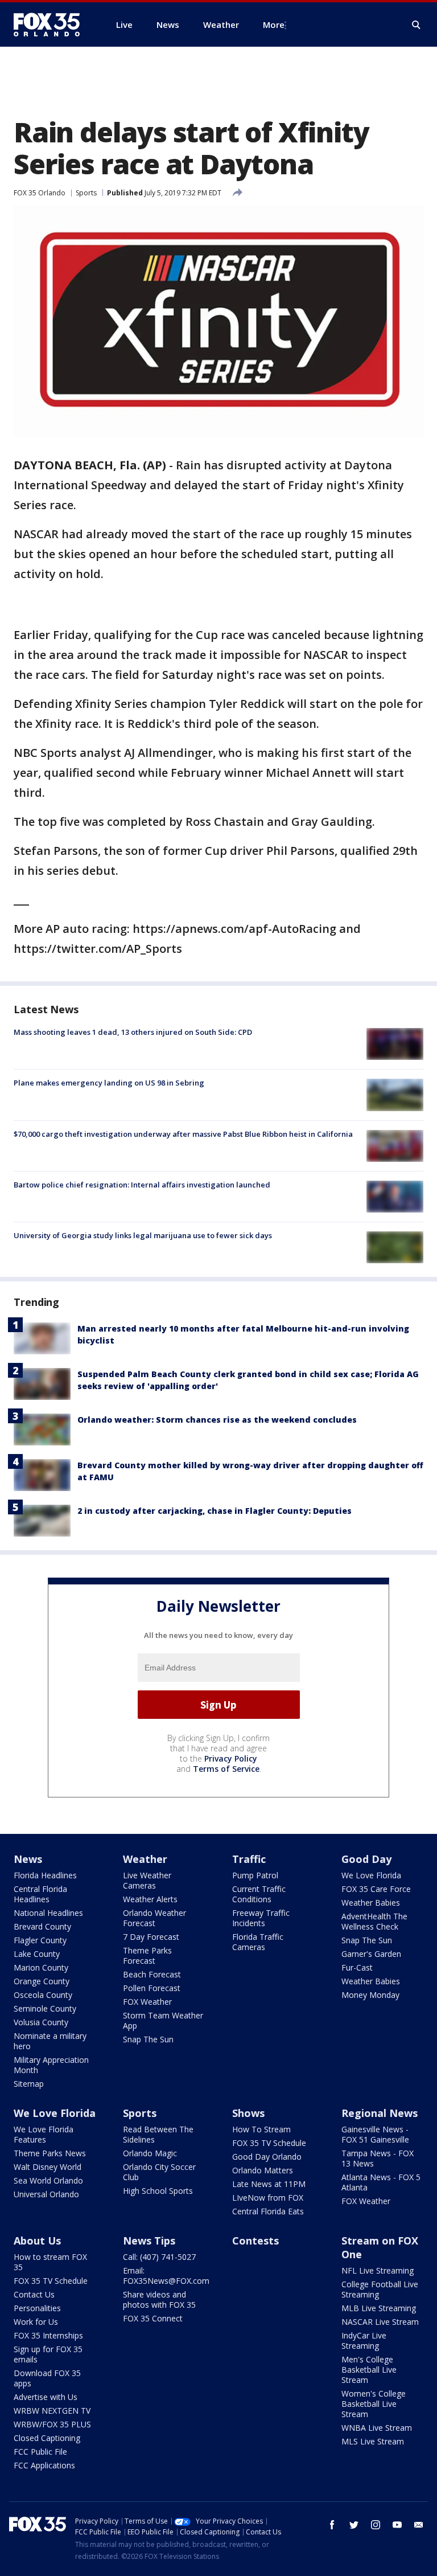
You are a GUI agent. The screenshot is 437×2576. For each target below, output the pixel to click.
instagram (376, 2525)
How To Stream (261, 2129)
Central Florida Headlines (40, 1894)
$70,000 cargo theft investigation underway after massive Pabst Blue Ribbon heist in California (183, 1134)
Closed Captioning (47, 2438)
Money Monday (370, 1995)
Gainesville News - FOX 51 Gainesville (375, 2134)
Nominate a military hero (50, 2041)
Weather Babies (371, 1903)
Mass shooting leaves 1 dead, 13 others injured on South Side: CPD (133, 1032)
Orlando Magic (150, 2153)
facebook (332, 2525)
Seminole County (45, 2008)
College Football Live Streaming (380, 2289)
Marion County (41, 1967)
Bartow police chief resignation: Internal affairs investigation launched (142, 1185)
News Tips (149, 2241)
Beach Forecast (152, 1974)
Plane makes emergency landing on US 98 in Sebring (109, 1083)
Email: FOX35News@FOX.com (166, 2276)
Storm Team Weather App (163, 2020)
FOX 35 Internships (48, 2335)
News (28, 1859)
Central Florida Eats (268, 2211)
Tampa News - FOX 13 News (378, 2158)
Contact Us (34, 2294)
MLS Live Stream (373, 2441)
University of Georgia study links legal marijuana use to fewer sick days (143, 1235)
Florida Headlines (45, 1875)
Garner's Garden (371, 1954)
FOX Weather (147, 2002)
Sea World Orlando (48, 2180)
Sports (86, 193)
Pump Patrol (255, 1875)
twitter (354, 2525)
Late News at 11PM (269, 2184)
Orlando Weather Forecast (154, 1918)
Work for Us (36, 2322)
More (274, 24)
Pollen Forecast (152, 1988)
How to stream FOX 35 (50, 2262)
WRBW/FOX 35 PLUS (52, 2424)
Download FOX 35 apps (47, 2378)
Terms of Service (226, 1769)
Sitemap (29, 2084)
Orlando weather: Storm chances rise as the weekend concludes (217, 1420)
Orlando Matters (263, 2170)
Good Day (366, 1859)
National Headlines (48, 1913)
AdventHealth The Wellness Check (374, 1921)
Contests (255, 2241)
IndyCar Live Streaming (364, 2340)
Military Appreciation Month (51, 2065)
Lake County (37, 1954)
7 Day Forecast (151, 1937)
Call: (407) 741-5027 (159, 2257)
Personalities (37, 2308)
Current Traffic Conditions (259, 1894)
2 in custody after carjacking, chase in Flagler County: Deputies (215, 1511)
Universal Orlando (46, 2194)
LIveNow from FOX (268, 2198)
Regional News (380, 2113)
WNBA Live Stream (377, 2428)
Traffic (249, 1859)
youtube (397, 2525)
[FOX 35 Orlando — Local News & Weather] (51, 24)
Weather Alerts (150, 1899)
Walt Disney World (48, 2167)
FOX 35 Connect (153, 2318)
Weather (145, 1859)
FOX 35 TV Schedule (269, 2143)
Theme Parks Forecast (147, 1955)
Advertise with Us (46, 2397)
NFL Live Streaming (378, 2270)
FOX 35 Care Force (376, 1889)
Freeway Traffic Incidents (261, 1918)
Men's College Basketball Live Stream (369, 2370)
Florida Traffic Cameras (258, 1942)
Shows (248, 2113)
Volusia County (41, 2022)
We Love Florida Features (44, 2134)
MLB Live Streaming (379, 2308)
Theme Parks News (50, 2153)
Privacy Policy (231, 1758)
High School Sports (158, 2191)
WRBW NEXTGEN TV (52, 2411)
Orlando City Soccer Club (159, 2172)
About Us (37, 2241)
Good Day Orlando (267, 2157)
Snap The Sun (148, 2039)
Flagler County (40, 1940)
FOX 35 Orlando (40, 193)
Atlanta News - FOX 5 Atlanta (381, 2182)
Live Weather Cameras (147, 1880)
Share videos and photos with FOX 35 (159, 2299)
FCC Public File (40, 2452)
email (419, 2525)
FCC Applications (44, 2465)
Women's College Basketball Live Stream (374, 2404)
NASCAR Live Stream (380, 2322)
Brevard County (42, 1926)
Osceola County (43, 1995)
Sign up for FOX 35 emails (48, 2354)
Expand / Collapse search (417, 25)
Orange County (42, 1981)
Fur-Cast (357, 1967)
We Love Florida (371, 1875)
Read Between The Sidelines (158, 2134)
